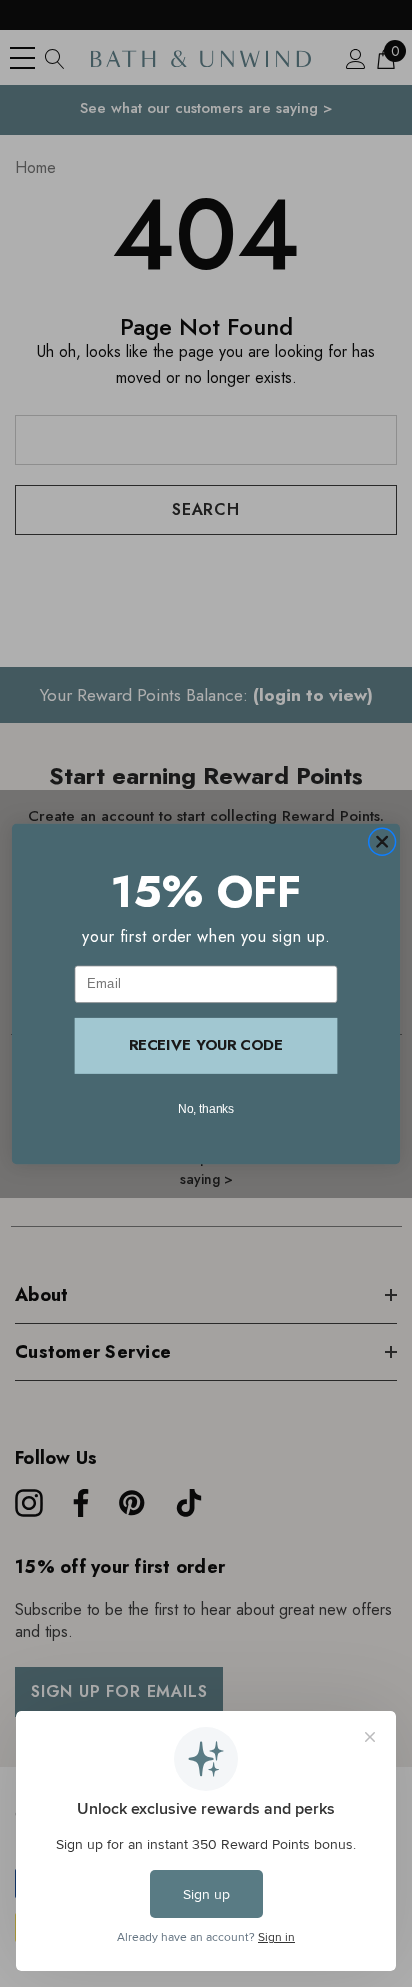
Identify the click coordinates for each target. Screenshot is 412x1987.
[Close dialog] (382, 841)
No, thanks (206, 1107)
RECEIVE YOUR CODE (206, 1045)
